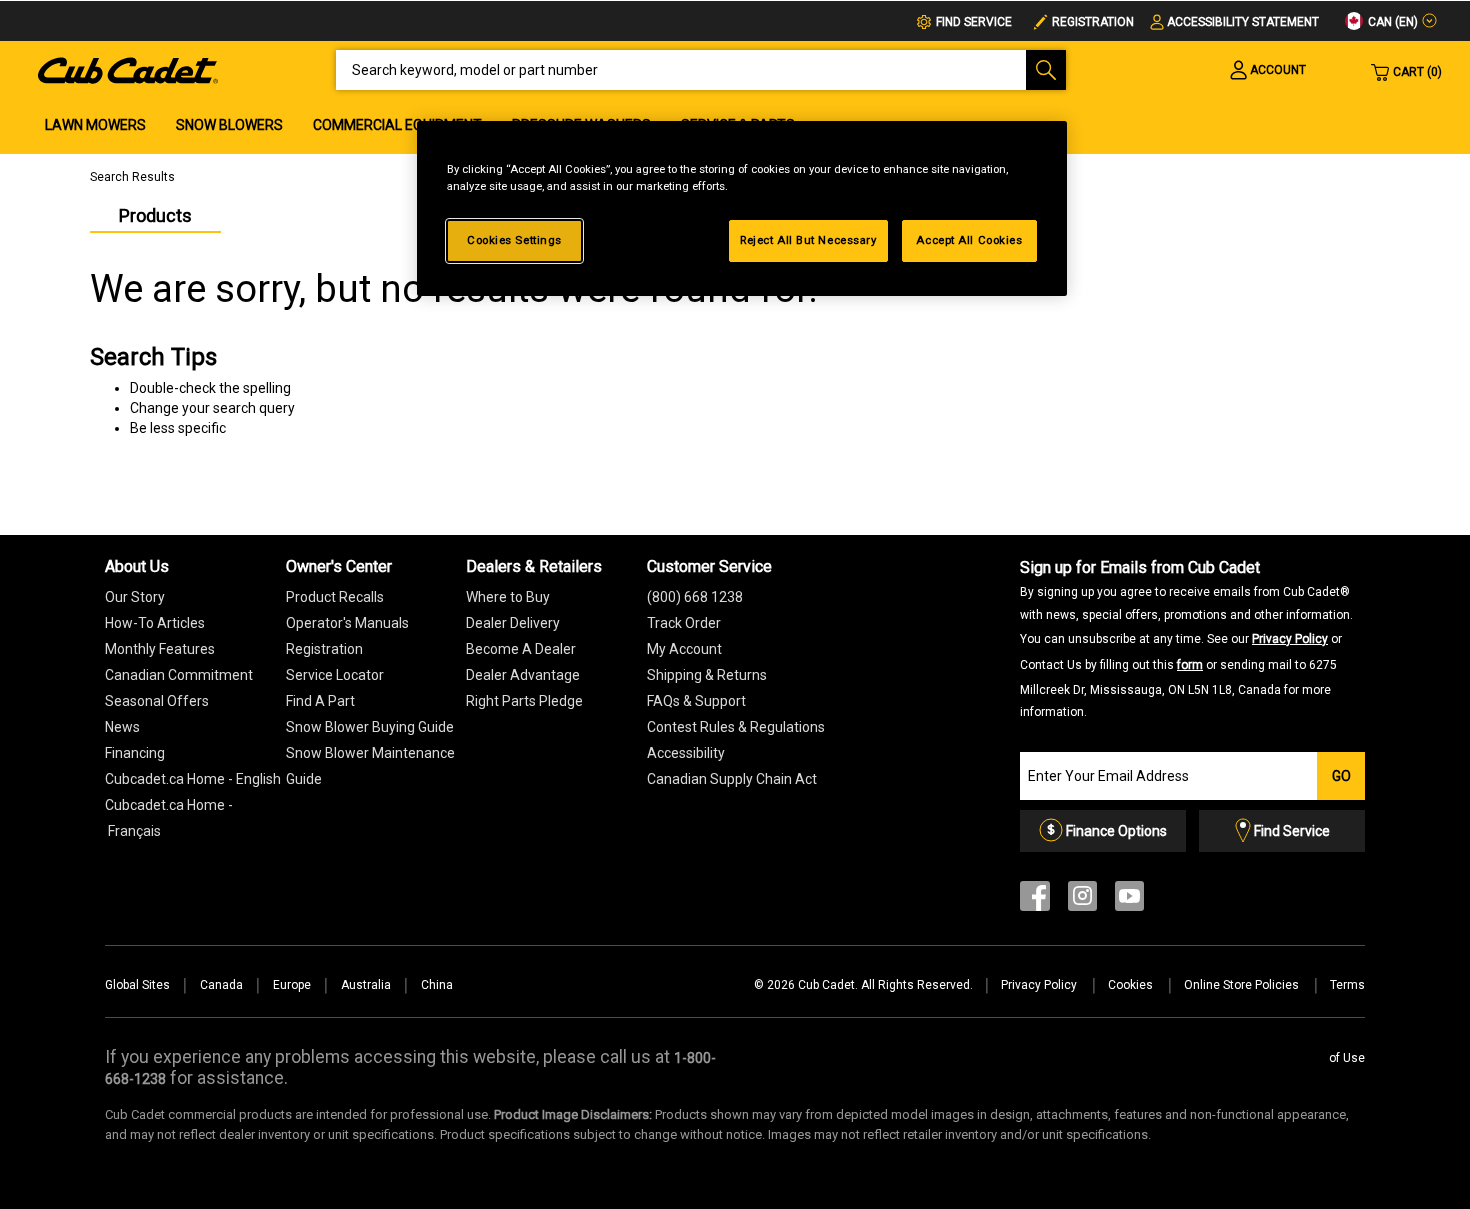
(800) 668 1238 (695, 597)
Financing (135, 753)
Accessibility (686, 753)
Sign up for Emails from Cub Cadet (1186, 638)
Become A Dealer (521, 649)
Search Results (132, 177)
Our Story (135, 597)
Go (1341, 776)
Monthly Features (160, 649)
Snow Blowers (229, 125)
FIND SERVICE (974, 22)
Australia (366, 985)
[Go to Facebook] (1035, 900)
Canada (221, 985)
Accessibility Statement (1243, 22)
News (122, 727)
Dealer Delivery (513, 623)
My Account (684, 649)
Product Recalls (335, 597)
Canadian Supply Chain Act (732, 779)
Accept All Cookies (969, 240)
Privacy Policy (1290, 639)
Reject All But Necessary (808, 240)
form (1190, 665)
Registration (1093, 22)
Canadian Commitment (179, 675)
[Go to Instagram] (1082, 900)
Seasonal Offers (157, 701)
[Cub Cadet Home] (128, 69)
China (437, 985)
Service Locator (335, 675)
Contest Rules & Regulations (736, 727)
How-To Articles (155, 623)
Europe (292, 985)
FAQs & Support (696, 701)
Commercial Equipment (397, 125)
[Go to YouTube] (1129, 900)
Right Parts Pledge (524, 701)
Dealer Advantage (523, 675)
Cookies (1132, 985)
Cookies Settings (514, 240)
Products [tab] (155, 215)
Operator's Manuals (347, 623)
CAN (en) (1391, 22)
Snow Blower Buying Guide (370, 727)
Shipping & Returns (707, 675)
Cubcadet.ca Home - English (193, 779)
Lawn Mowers (95, 125)
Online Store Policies (1243, 985)
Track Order (684, 623)
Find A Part (320, 701)
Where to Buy (508, 597)
